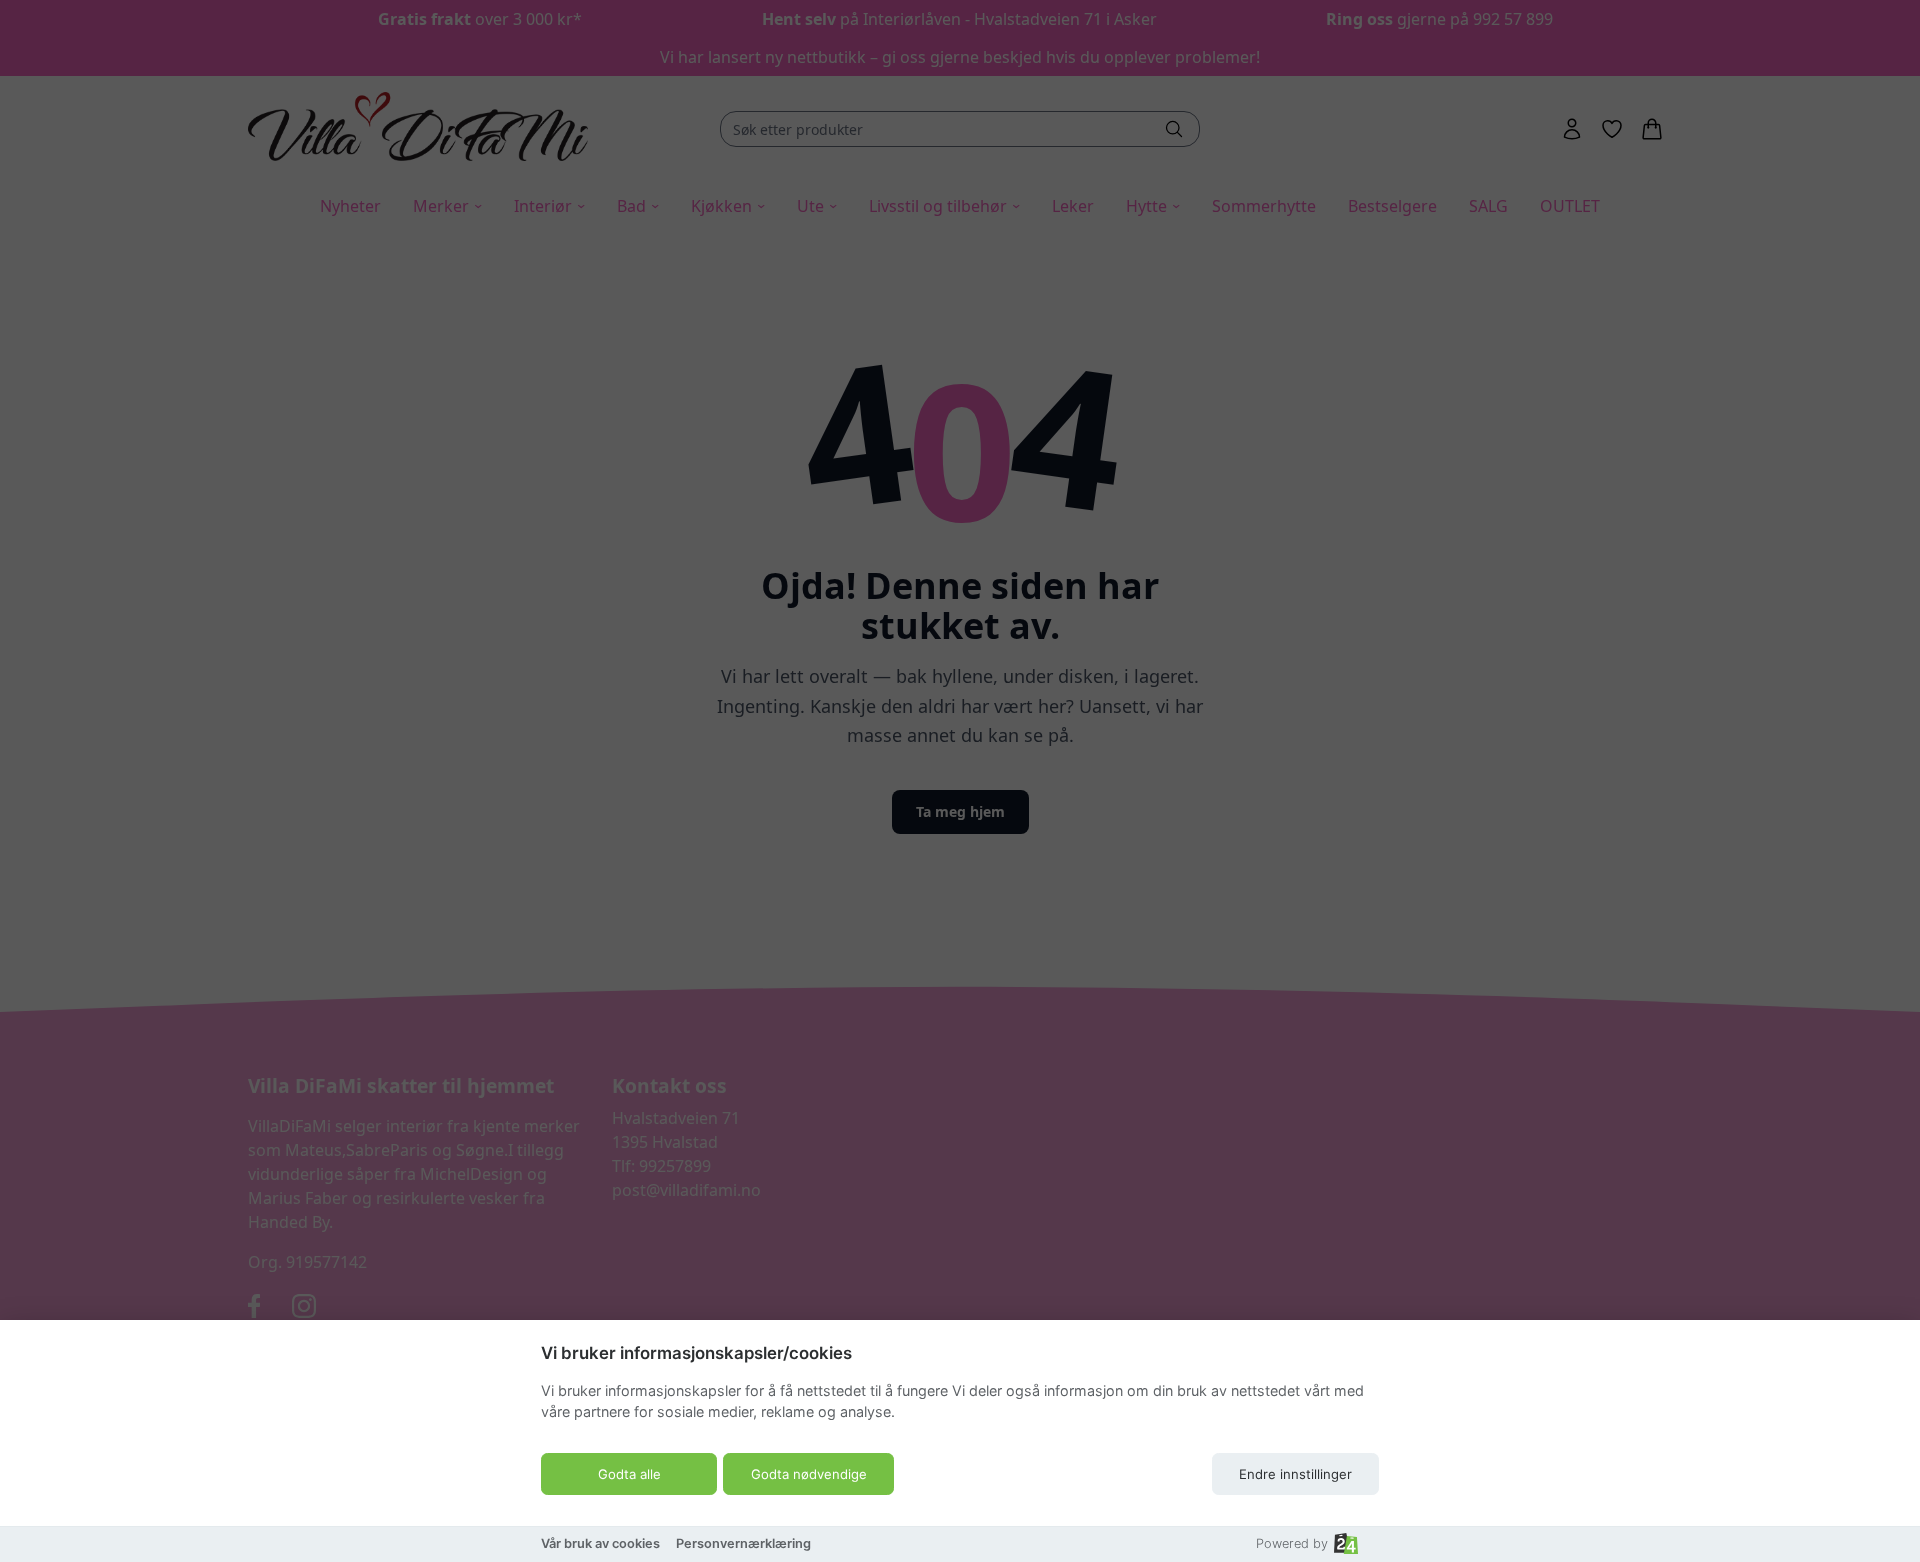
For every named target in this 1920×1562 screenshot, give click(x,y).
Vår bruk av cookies (600, 1543)
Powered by (1292, 1543)
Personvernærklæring (743, 1543)
